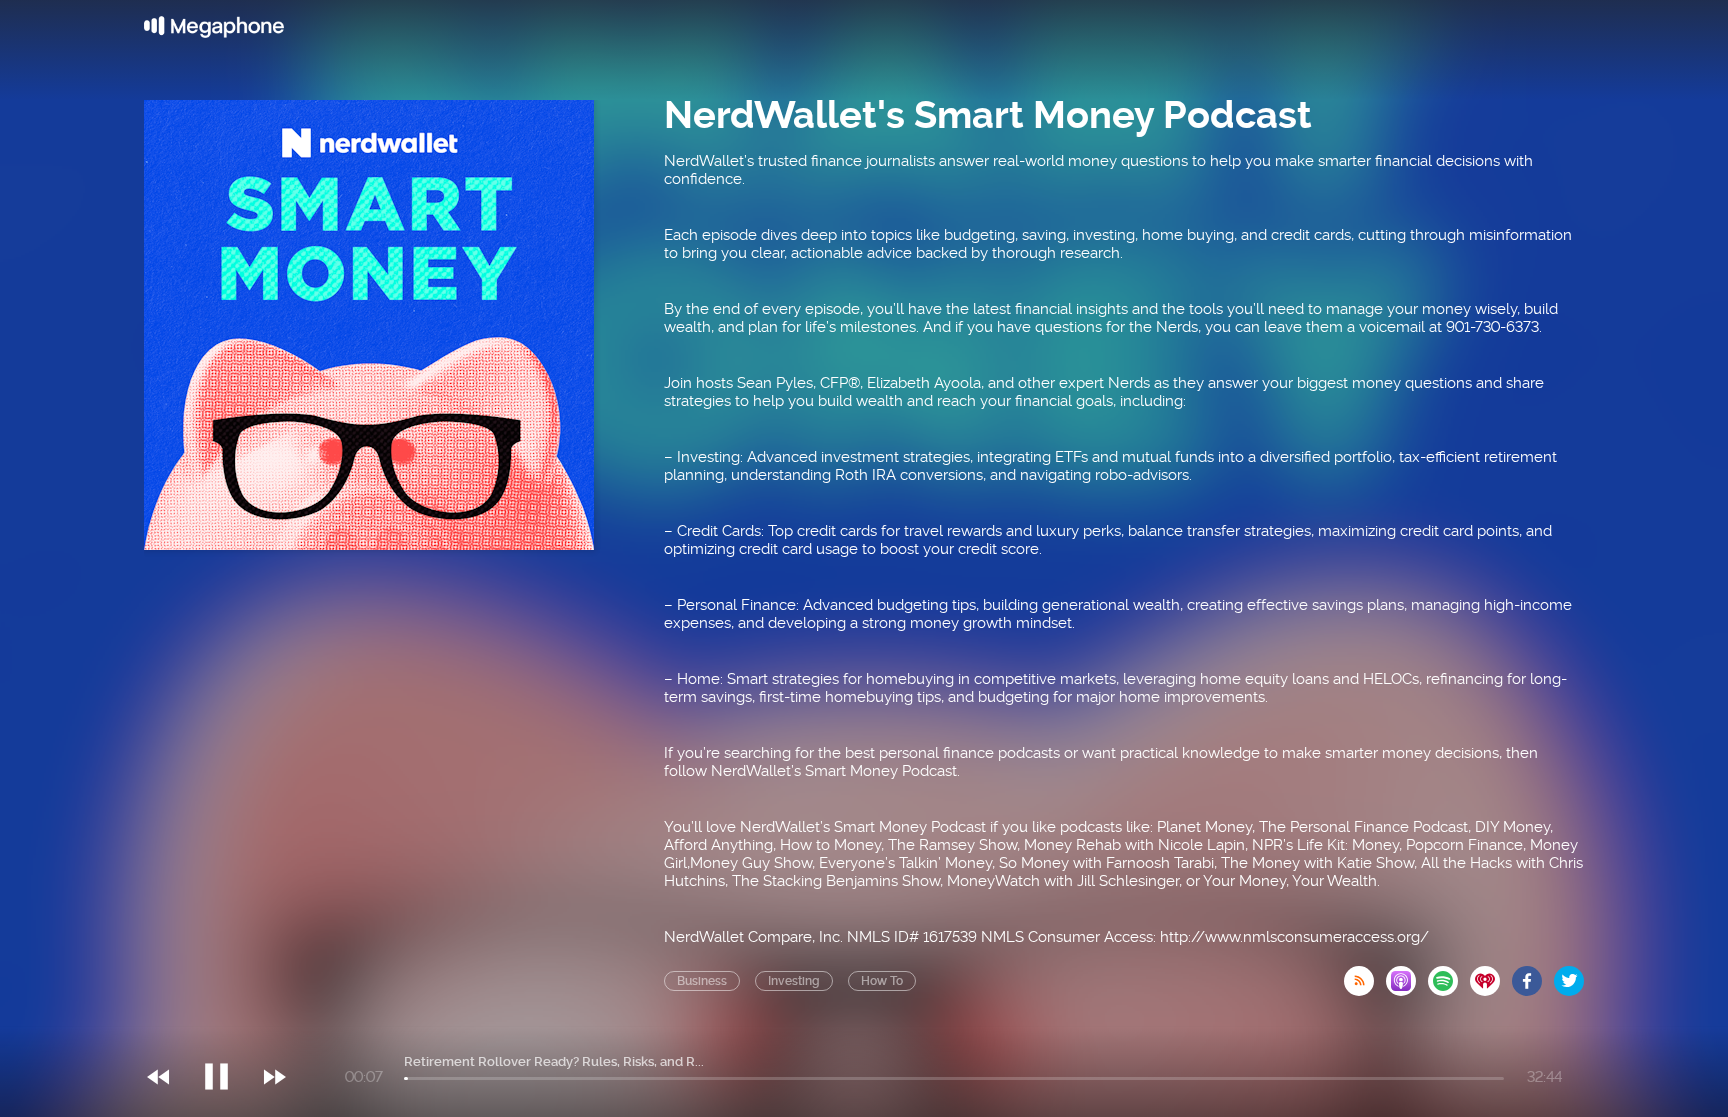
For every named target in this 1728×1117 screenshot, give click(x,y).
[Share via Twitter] (1569, 975)
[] (226, 1036)
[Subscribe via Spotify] (1449, 975)
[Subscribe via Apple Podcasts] (1407, 975)
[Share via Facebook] (1533, 975)
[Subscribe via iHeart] (1491, 975)
